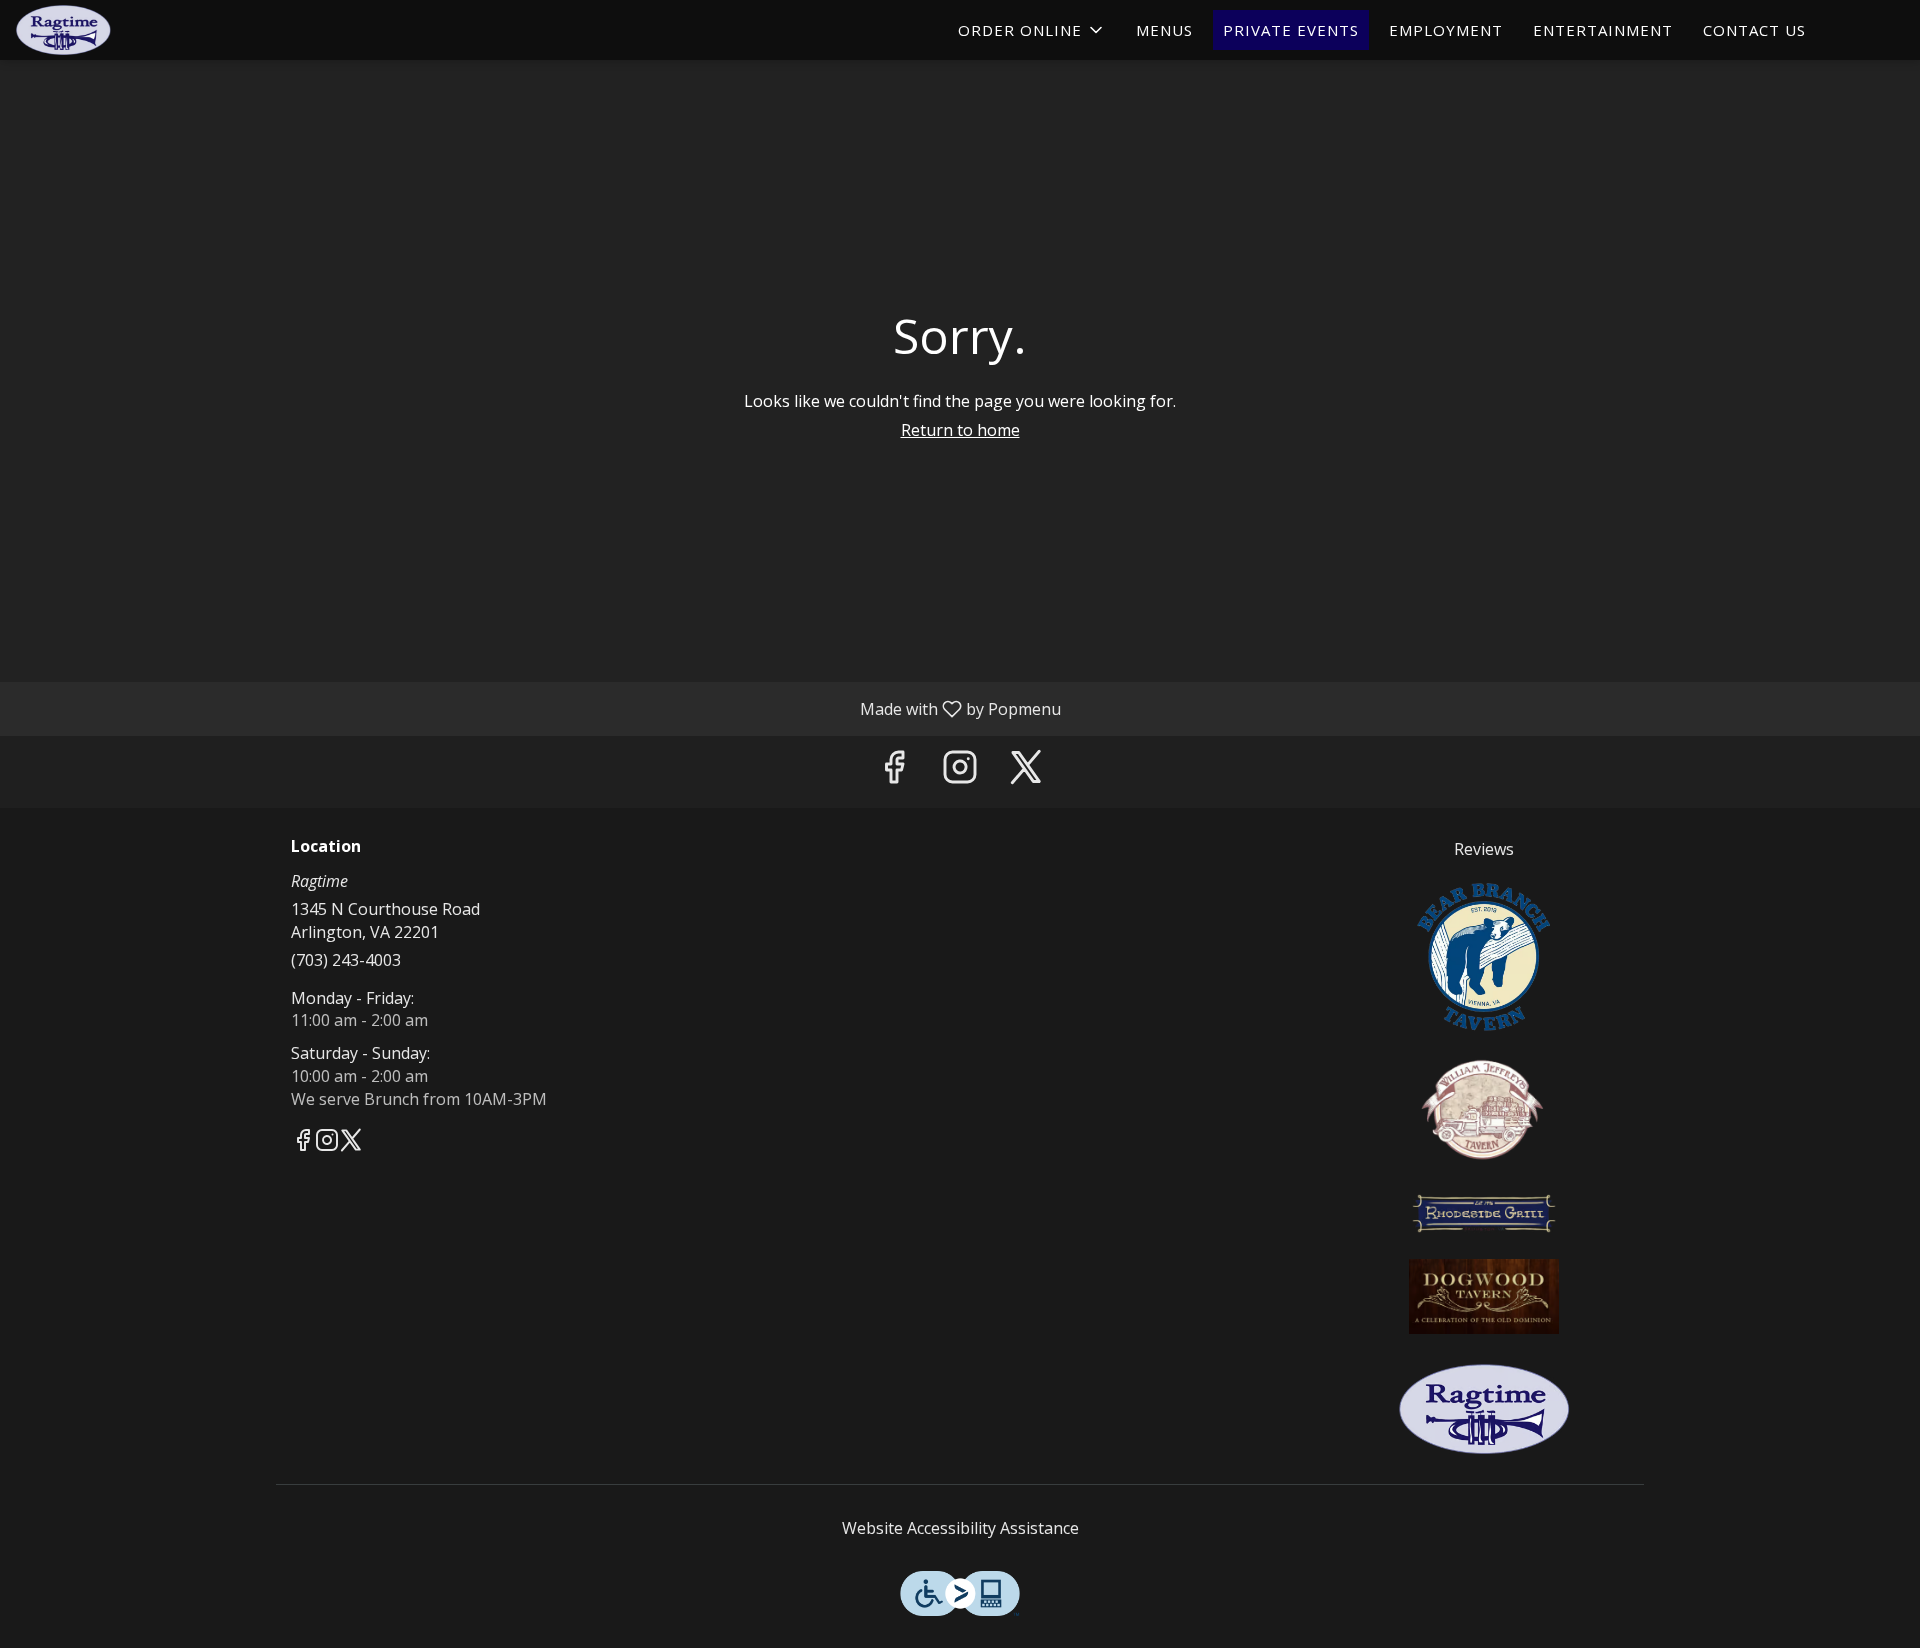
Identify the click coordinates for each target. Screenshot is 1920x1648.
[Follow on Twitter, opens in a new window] (1026, 771)
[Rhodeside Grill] (1484, 1211)
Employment (1446, 30)
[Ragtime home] (106, 30)
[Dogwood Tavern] (1484, 1294)
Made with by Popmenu (538, 708)
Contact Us (1754, 30)
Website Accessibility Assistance (960, 1528)
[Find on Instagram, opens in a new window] (960, 771)
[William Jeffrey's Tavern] (1484, 1107)
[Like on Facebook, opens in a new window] (894, 771)
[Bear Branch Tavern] (1484, 954)
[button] (1032, 30)
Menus (1164, 30)
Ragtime (1485, 1409)
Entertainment (1603, 30)
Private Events (1291, 30)
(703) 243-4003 (346, 960)
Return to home (960, 430)
